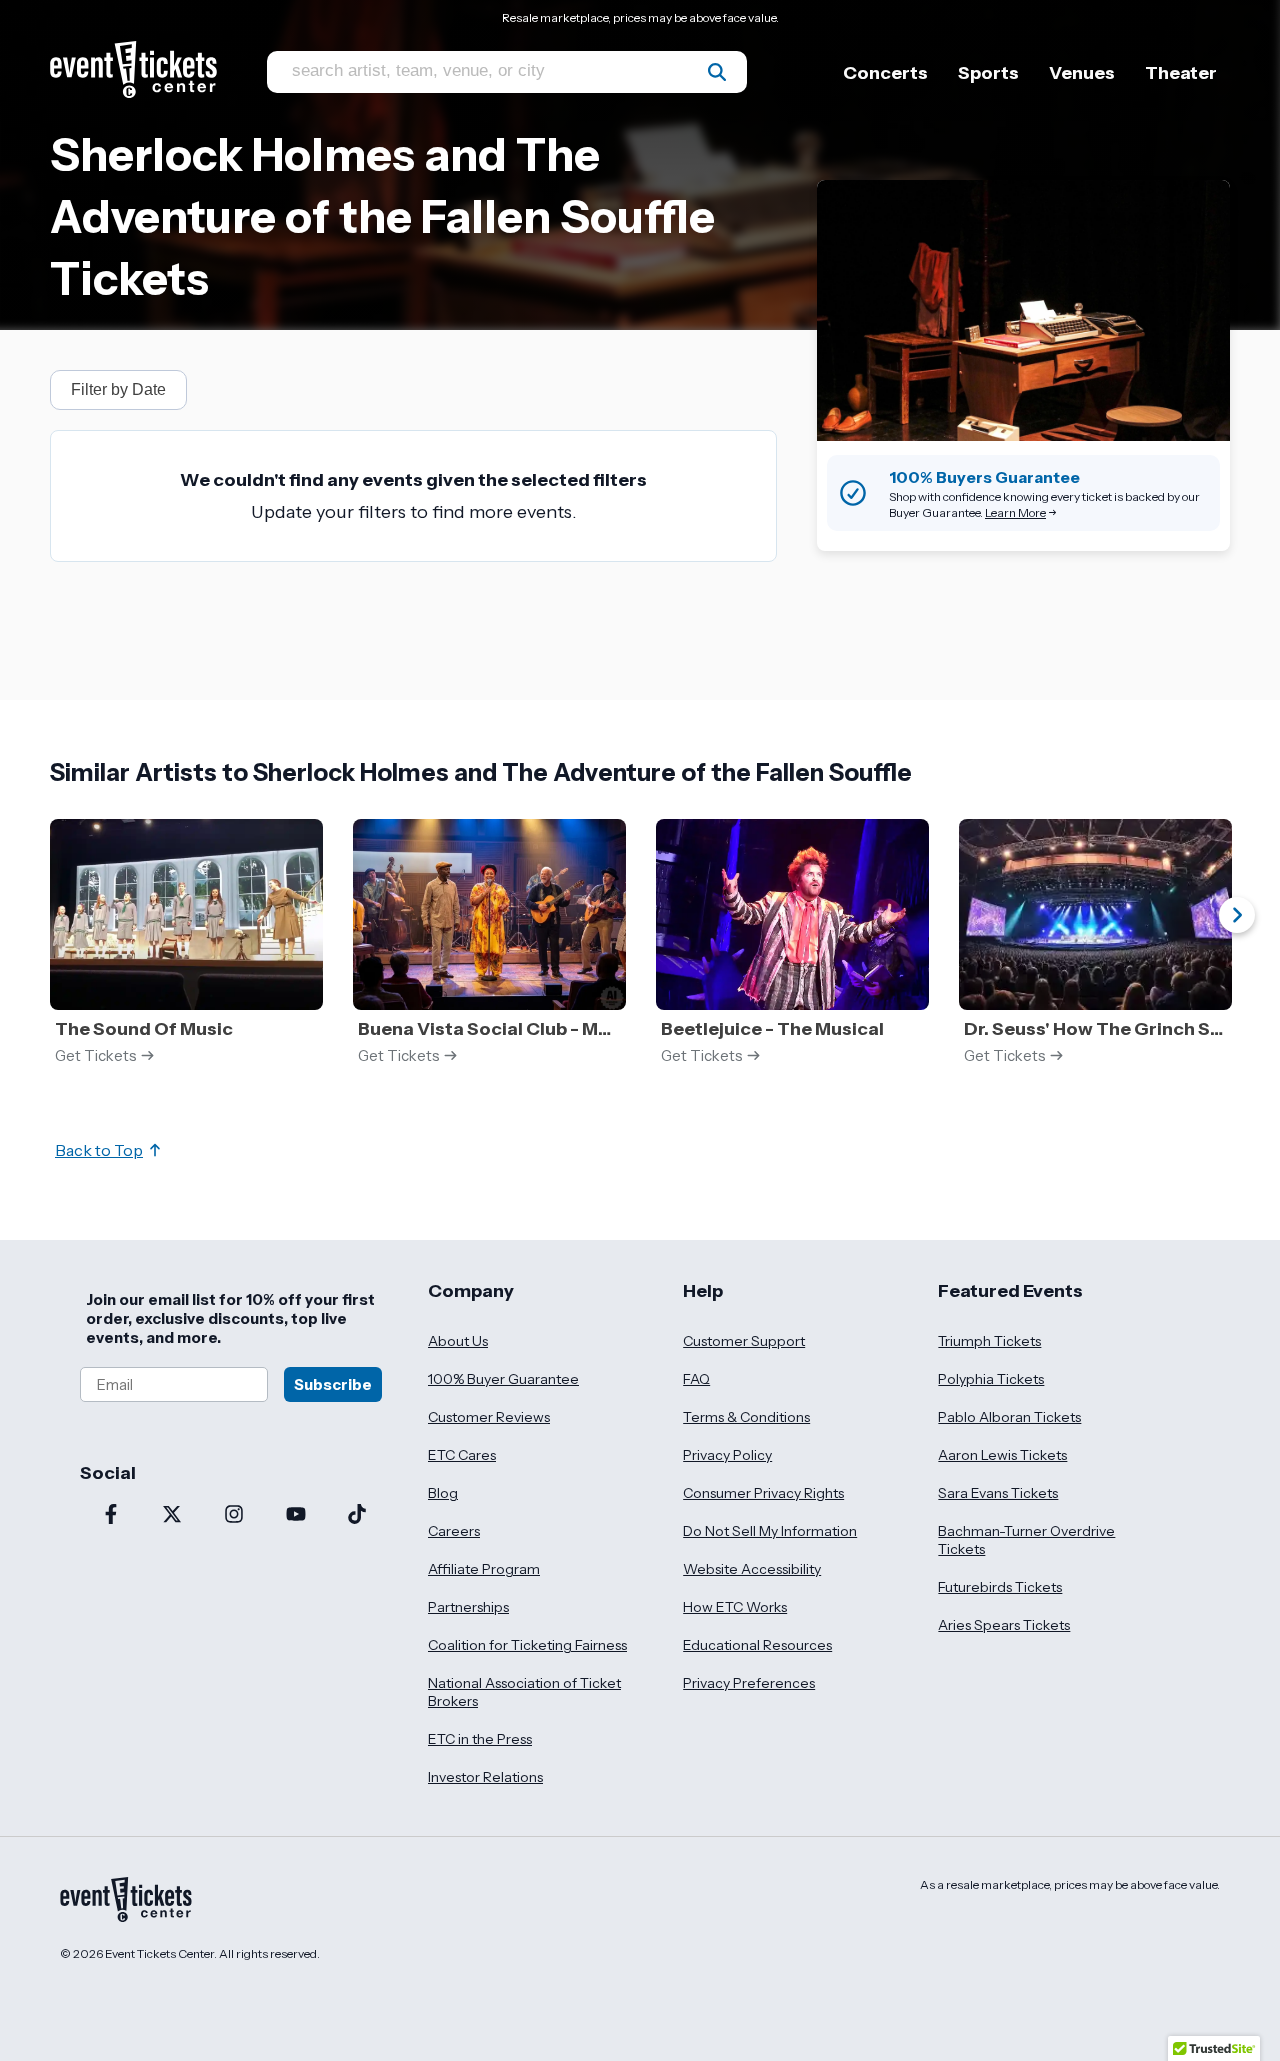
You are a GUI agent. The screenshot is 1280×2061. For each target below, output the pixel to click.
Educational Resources (757, 1645)
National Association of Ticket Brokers (524, 1692)
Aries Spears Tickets (1004, 1625)
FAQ (696, 1379)
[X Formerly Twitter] (173, 1516)
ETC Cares (462, 1455)
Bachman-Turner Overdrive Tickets (1026, 1540)
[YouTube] (296, 1516)
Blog (443, 1493)
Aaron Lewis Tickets (1002, 1455)
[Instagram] (234, 1516)
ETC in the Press (480, 1739)
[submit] (717, 72)
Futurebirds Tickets (1000, 1587)
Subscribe (333, 1384)
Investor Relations (485, 1777)
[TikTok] (357, 1516)
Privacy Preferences (749, 1683)
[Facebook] (111, 1516)
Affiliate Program (484, 1569)
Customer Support (744, 1341)
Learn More (1015, 512)
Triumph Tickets (989, 1341)
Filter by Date (118, 389)
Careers (454, 1531)
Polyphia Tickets (991, 1379)
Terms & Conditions (746, 1417)
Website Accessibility (752, 1569)
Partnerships (468, 1607)
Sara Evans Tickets (998, 1493)
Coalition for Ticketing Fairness (527, 1645)
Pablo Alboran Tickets (1009, 1417)
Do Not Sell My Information (770, 1531)
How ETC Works (735, 1607)
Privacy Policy (727, 1455)
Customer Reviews (489, 1417)
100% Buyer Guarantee (503, 1379)
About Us (458, 1341)
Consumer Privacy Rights (763, 1493)
